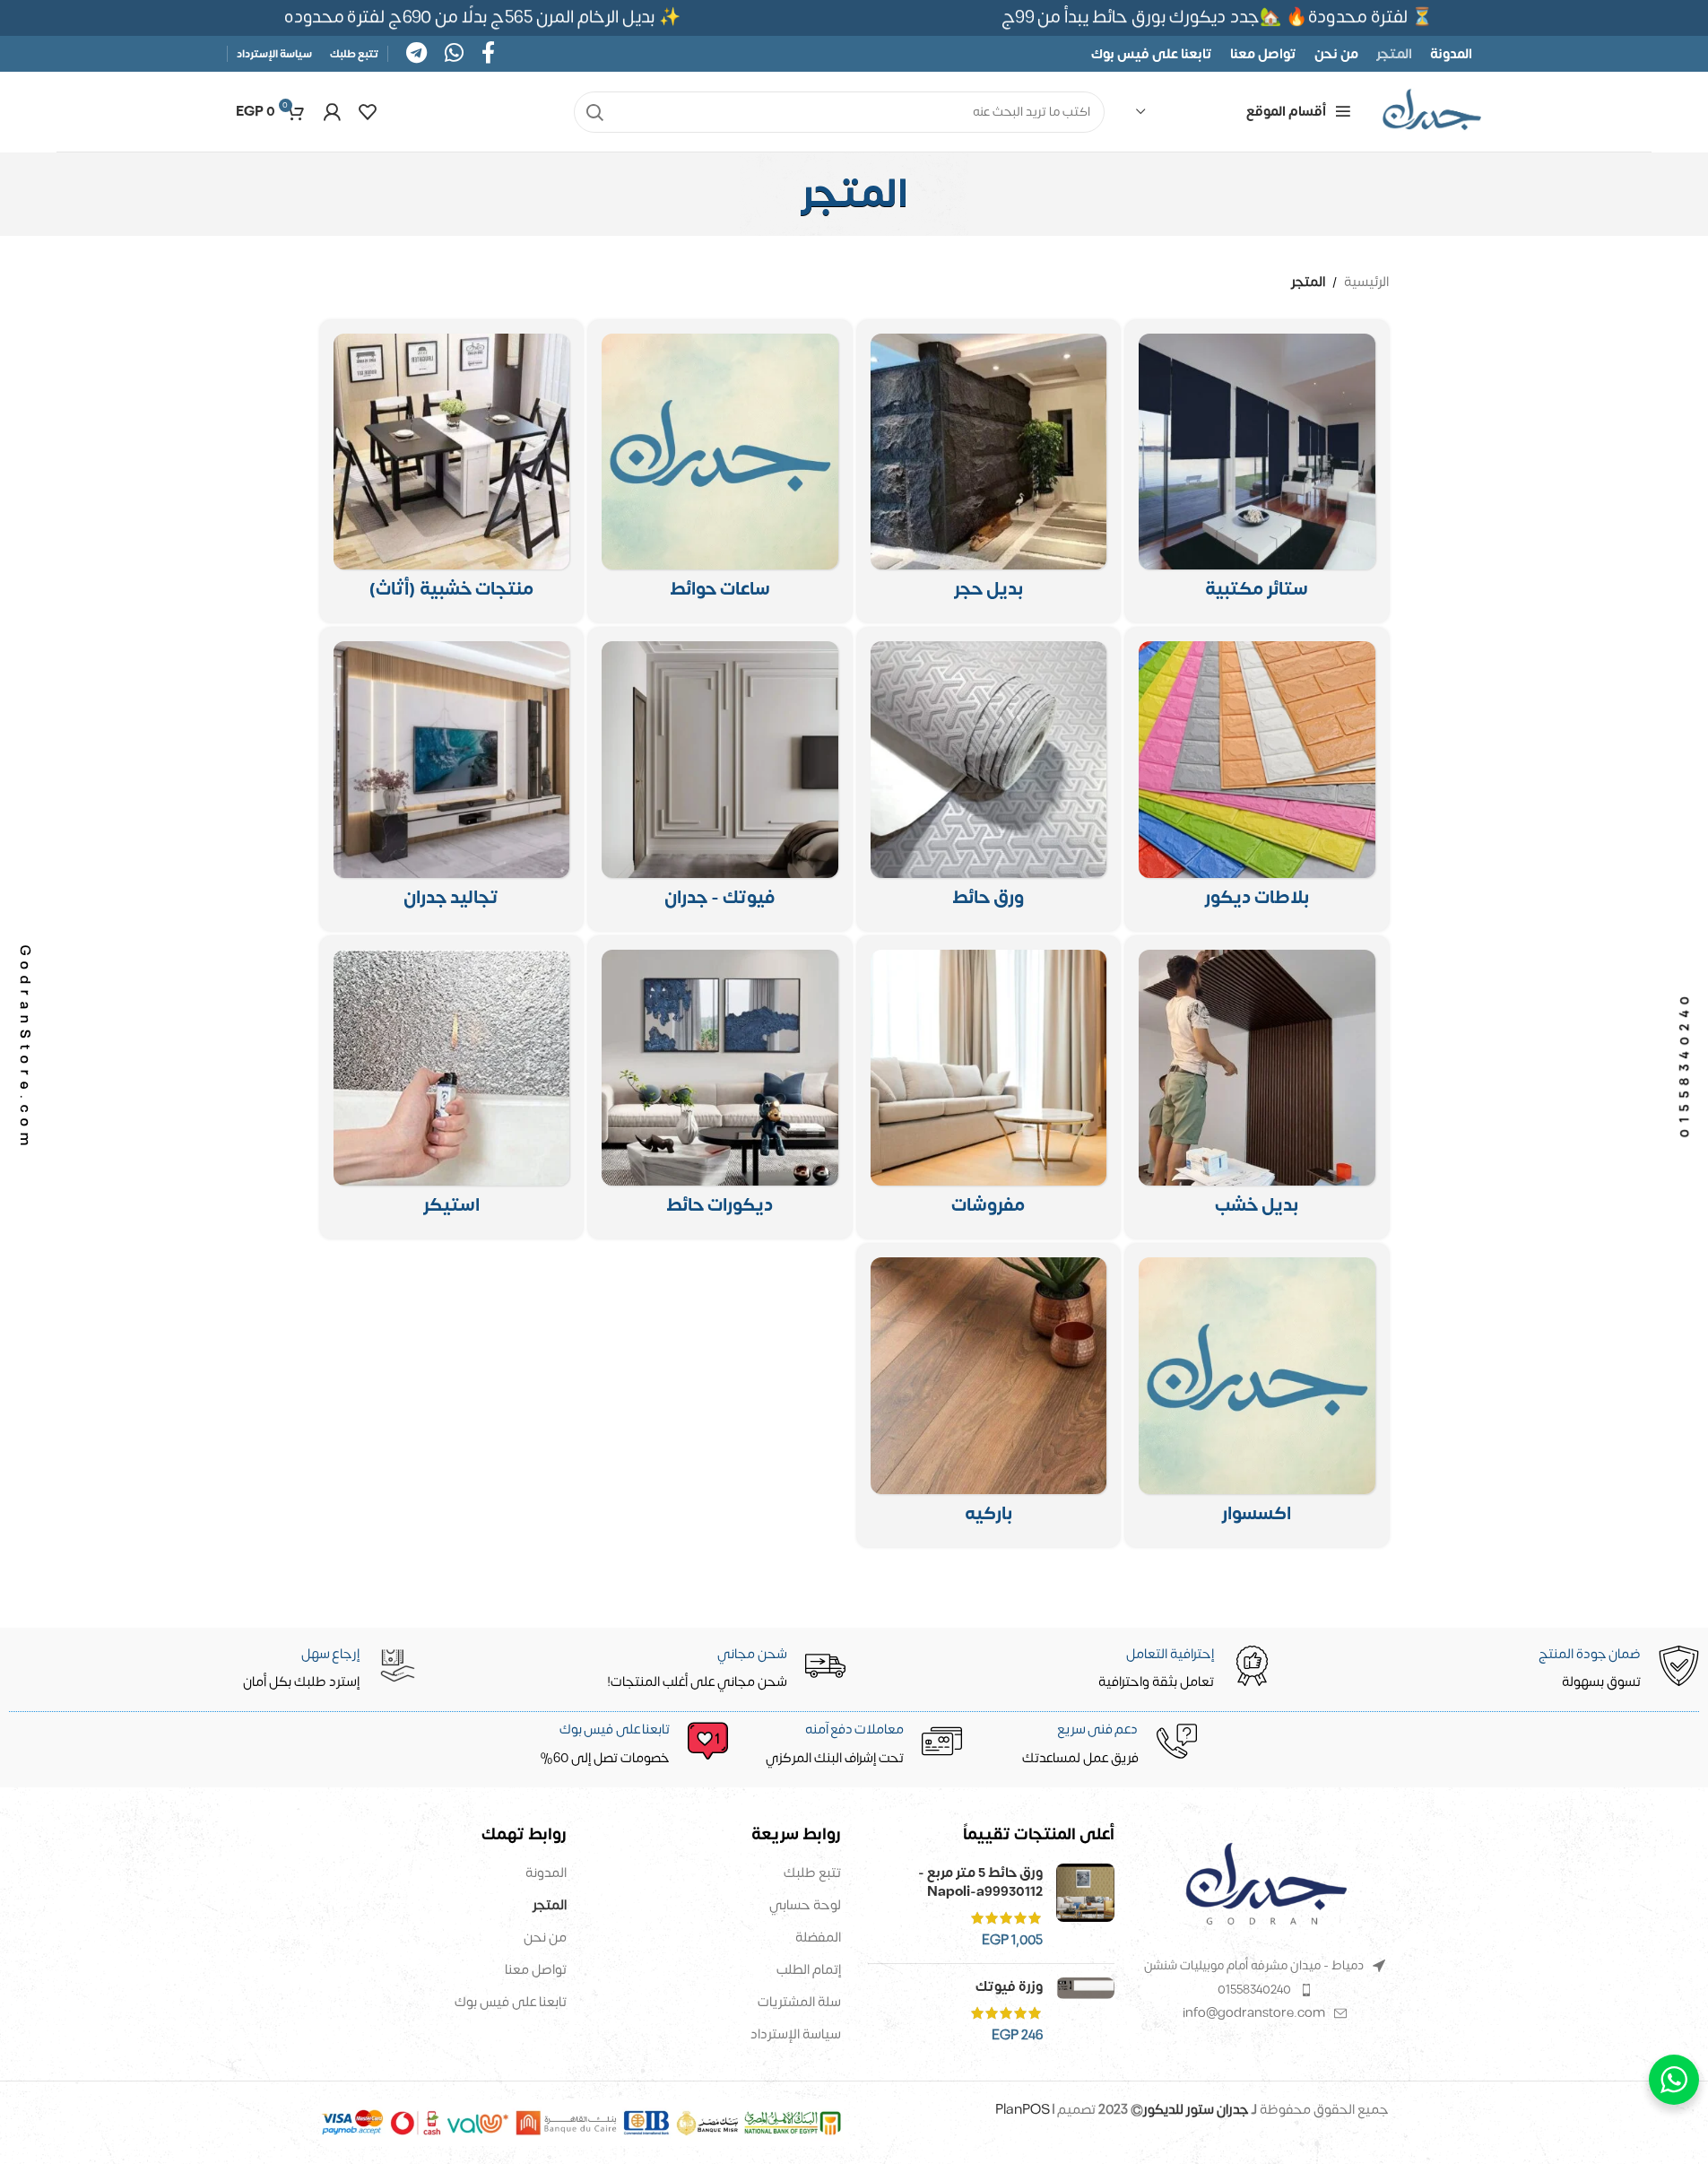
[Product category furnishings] (989, 1088)
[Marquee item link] (490, 17)
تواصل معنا (536, 1970)
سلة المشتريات (799, 2002)
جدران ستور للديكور (1196, 2110)
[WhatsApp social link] (454, 54)
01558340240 (1254, 1990)
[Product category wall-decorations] (720, 1088)
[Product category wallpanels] (1257, 779)
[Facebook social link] (488, 54)
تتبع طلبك (812, 1873)
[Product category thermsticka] (452, 1088)
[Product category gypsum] (720, 779)
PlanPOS (1024, 2110)
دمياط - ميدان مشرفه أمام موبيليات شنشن (1254, 1965)
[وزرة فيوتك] (1085, 2011)
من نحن (545, 1938)
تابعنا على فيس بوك (511, 2002)
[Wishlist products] (368, 112)
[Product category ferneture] (452, 472)
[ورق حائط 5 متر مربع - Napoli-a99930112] (1085, 1907)
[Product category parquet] (989, 1395)
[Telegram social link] (416, 54)
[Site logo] (1432, 112)
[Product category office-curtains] (1257, 472)
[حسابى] (332, 112)
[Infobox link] (622, 1745)
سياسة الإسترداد (796, 2034)
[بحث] (594, 112)
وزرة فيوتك (1009, 1987)
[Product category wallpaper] (989, 779)
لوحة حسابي (805, 1905)
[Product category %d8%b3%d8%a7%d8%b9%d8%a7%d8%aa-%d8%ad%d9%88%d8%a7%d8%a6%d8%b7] (720, 472)
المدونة (546, 1873)
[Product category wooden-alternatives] (1257, 1088)
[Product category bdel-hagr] (989, 472)
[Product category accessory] (1257, 1395)
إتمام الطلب (809, 1970)
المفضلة (818, 1938)
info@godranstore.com (1254, 2013)
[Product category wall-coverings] (452, 779)
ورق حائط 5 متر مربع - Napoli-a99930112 (980, 1882)
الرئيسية (1366, 282)
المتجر (550, 1905)
